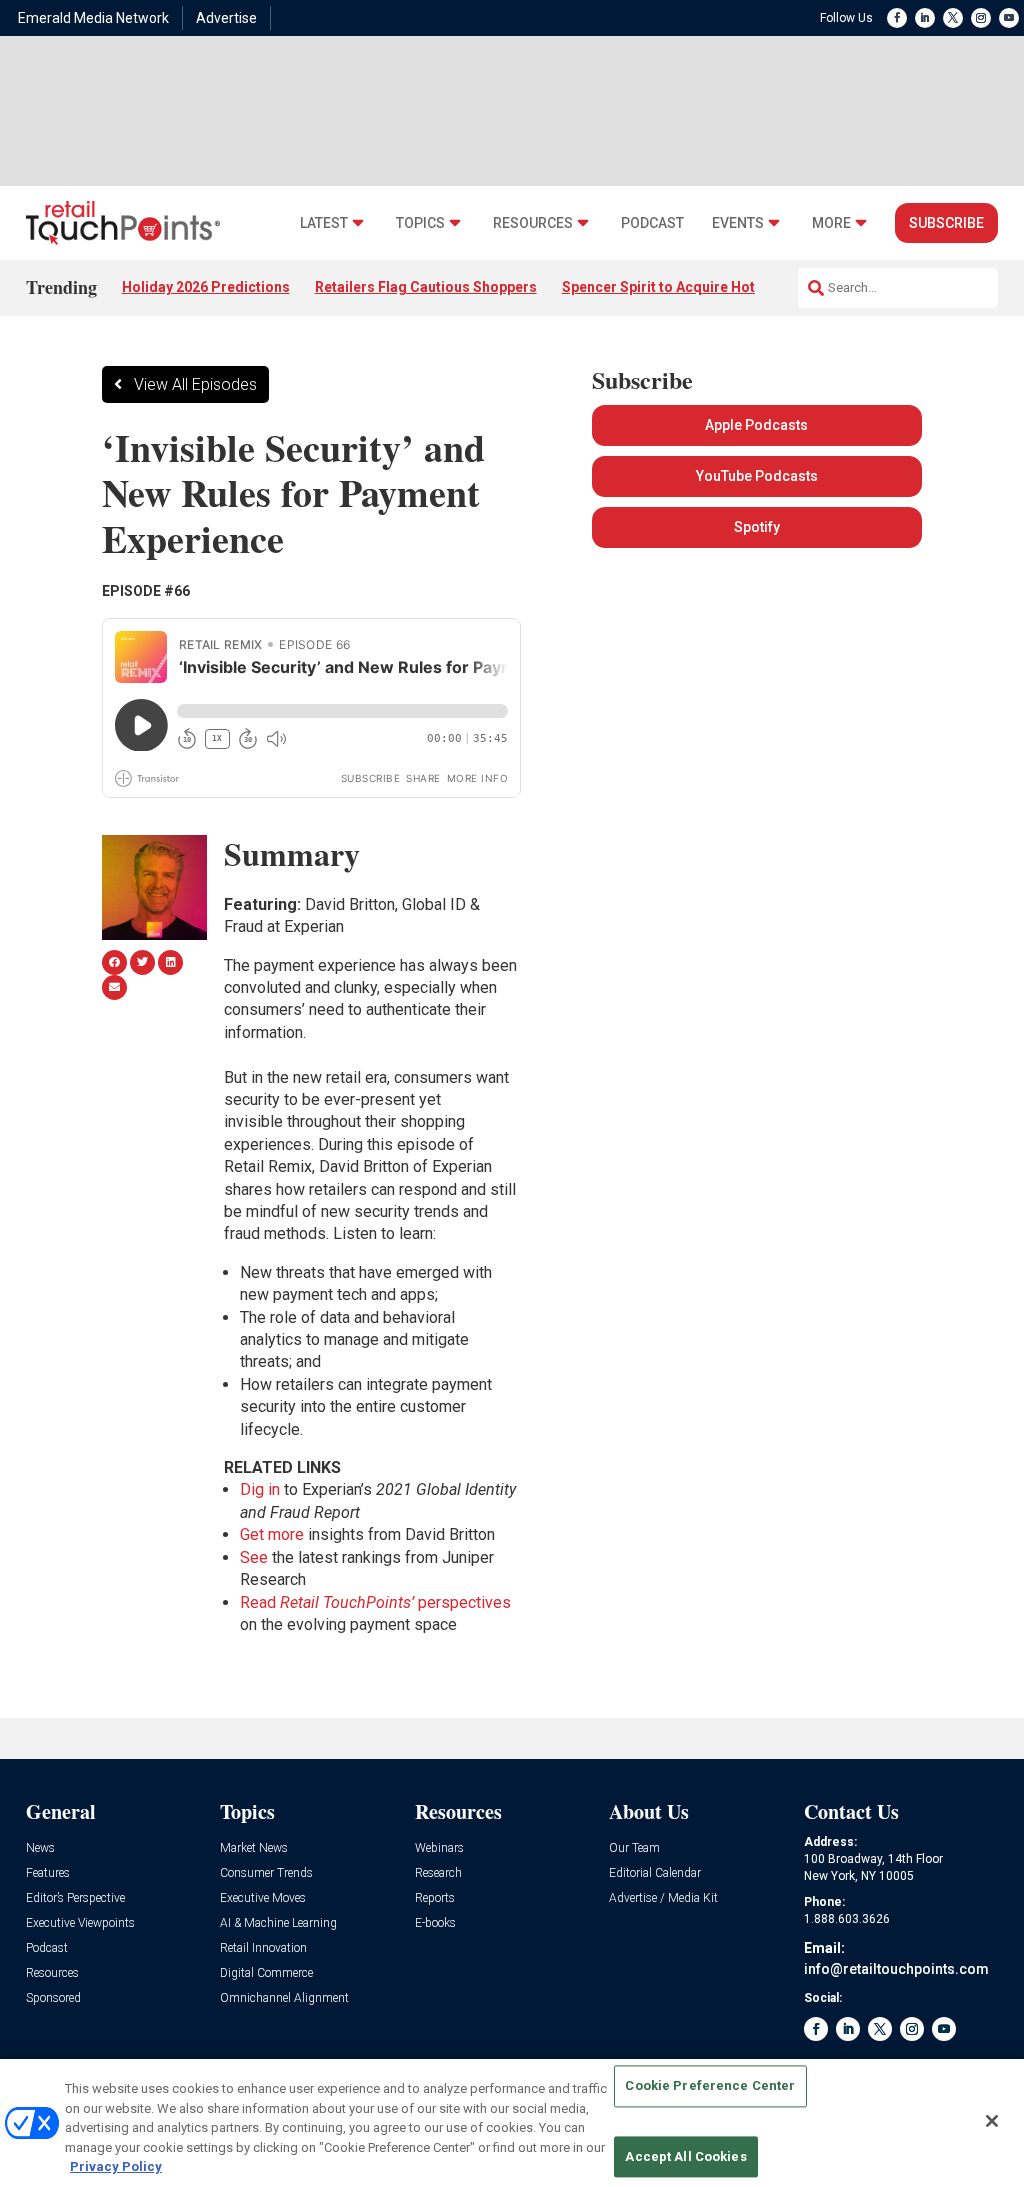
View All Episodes (195, 384)
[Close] (992, 2121)
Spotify (757, 527)
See (254, 1557)
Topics (420, 223)
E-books (435, 1923)
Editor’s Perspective (75, 1898)
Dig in (260, 1489)
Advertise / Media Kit (663, 1898)
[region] (512, 2123)
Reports (435, 1898)
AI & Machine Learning (278, 1923)
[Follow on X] (953, 18)
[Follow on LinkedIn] (925, 18)
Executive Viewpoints (80, 1923)
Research (438, 1873)
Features (48, 1873)
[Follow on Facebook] (897, 18)
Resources (533, 223)
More (831, 223)
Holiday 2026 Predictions (206, 287)
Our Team (634, 1848)
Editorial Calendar (655, 1873)
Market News (254, 1848)
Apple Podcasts (756, 425)
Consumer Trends (266, 1873)
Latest (324, 223)
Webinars (439, 1848)
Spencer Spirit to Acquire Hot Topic (679, 287)
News (40, 1848)
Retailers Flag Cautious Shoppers (426, 287)
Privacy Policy (116, 2166)
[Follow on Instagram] (981, 18)
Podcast (652, 223)
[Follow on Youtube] (1009, 18)
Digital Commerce (266, 1973)
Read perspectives (375, 1602)
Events (738, 223)
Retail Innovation (263, 1948)
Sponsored (53, 1998)
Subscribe (946, 223)
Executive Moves (263, 1898)
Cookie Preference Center (710, 2086)
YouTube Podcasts (757, 476)
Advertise (226, 18)
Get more (272, 1534)
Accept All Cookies (685, 2156)
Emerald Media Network (93, 18)
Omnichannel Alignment (284, 1998)
